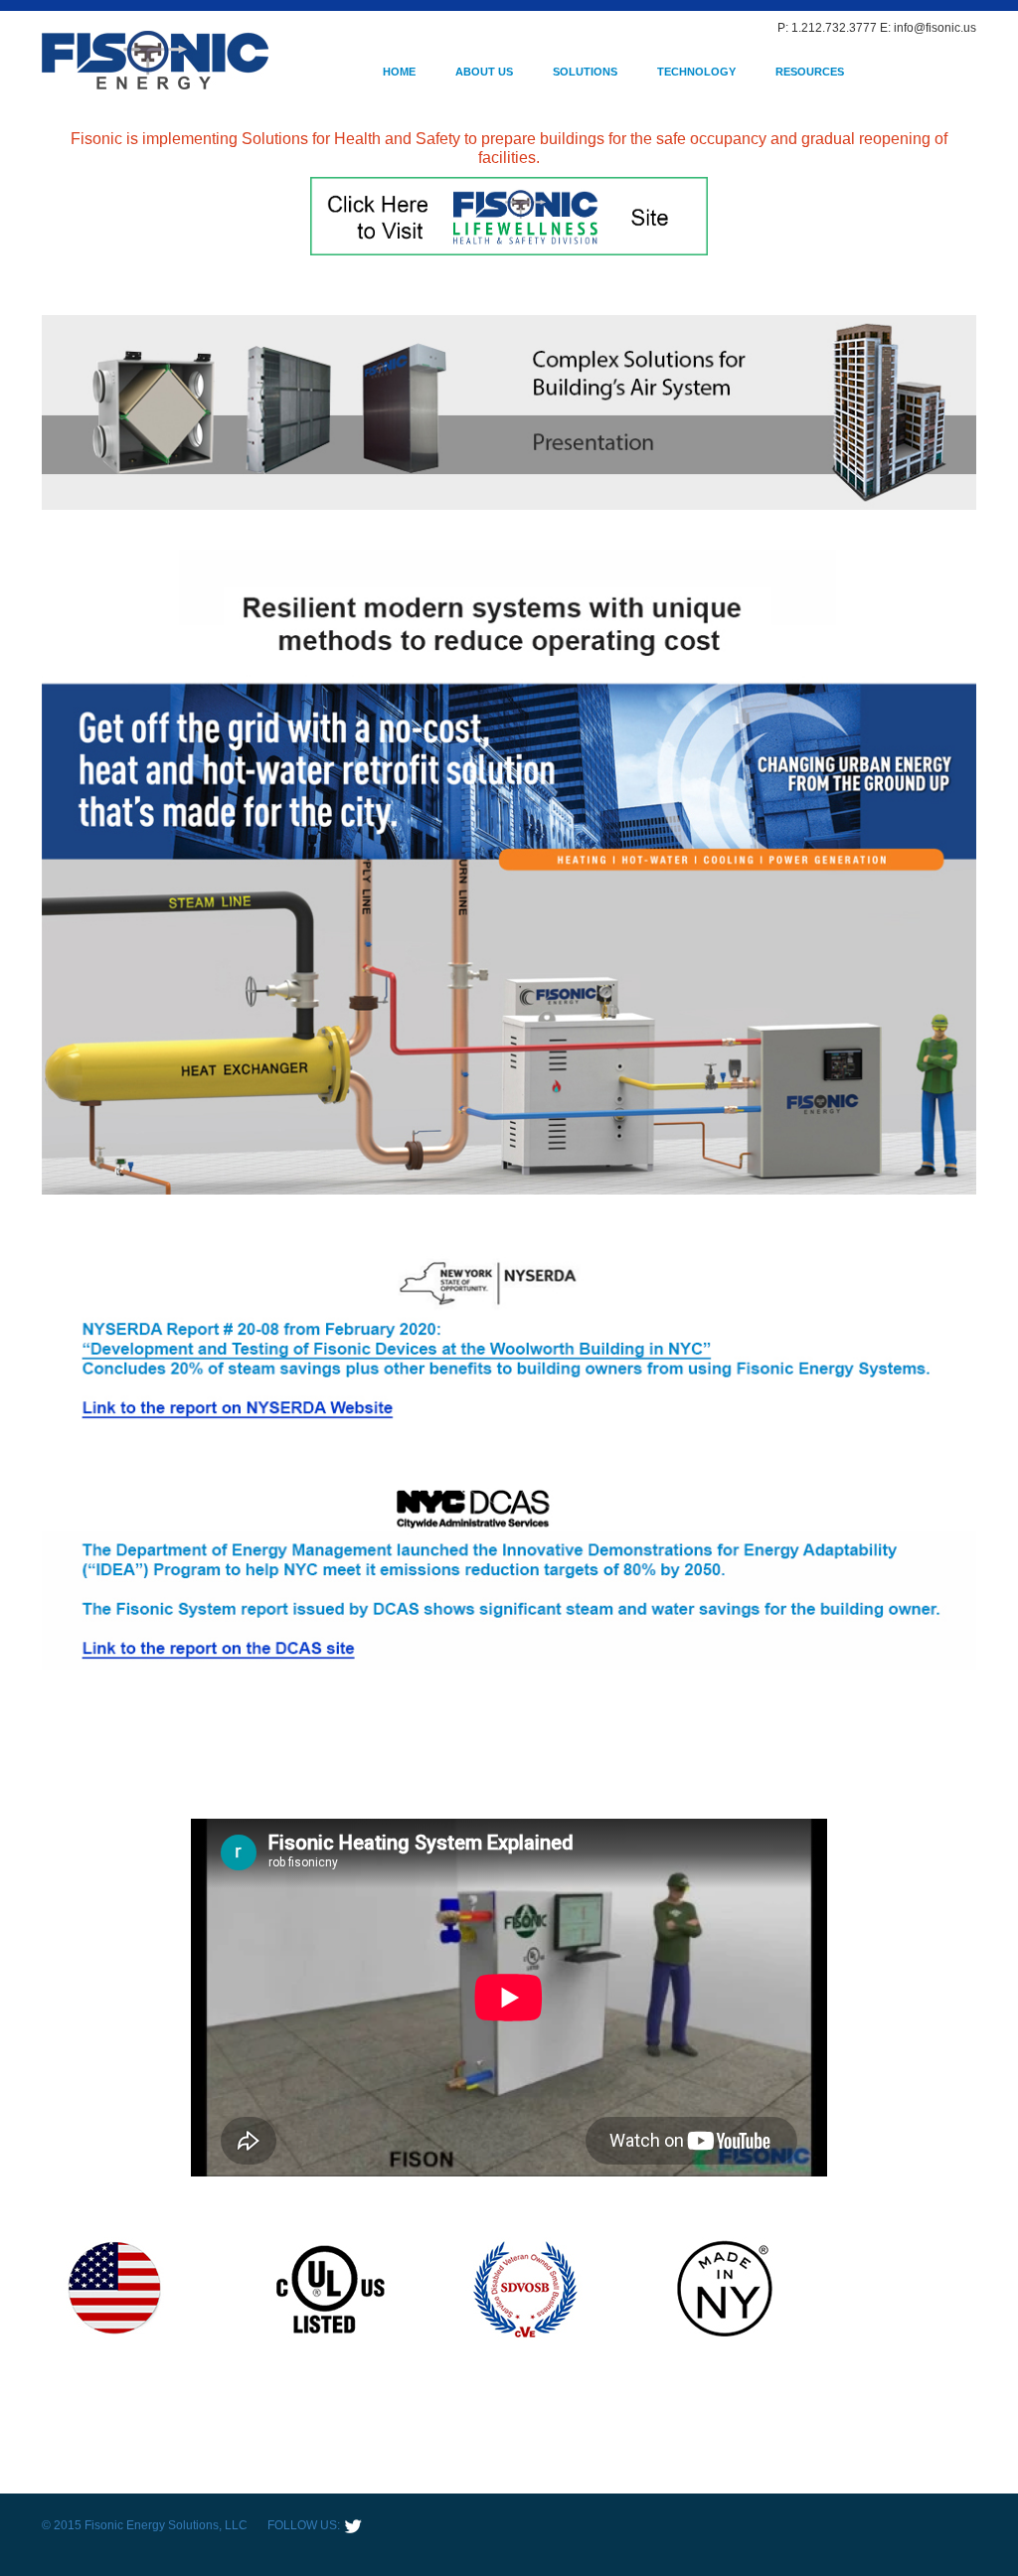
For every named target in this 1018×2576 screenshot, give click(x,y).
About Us (484, 72)
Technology (696, 72)
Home (399, 72)
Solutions (585, 72)
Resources (810, 72)
